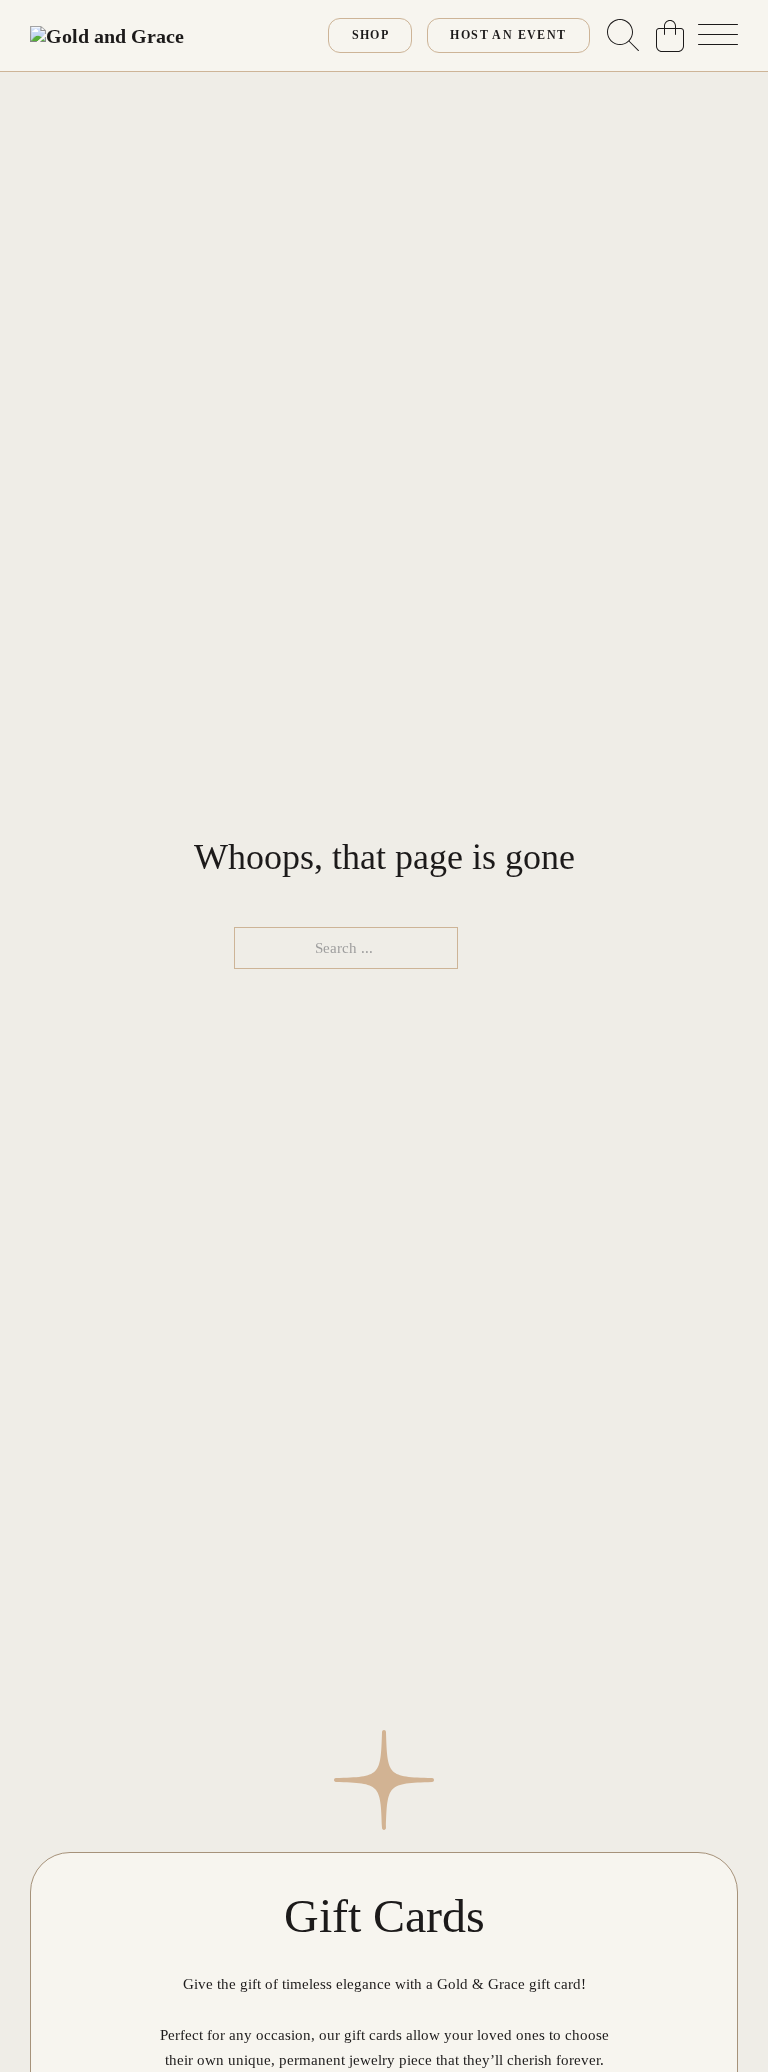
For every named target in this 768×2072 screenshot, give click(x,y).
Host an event (508, 35)
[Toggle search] (623, 36)
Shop (371, 35)
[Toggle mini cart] (670, 36)
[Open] (718, 36)
